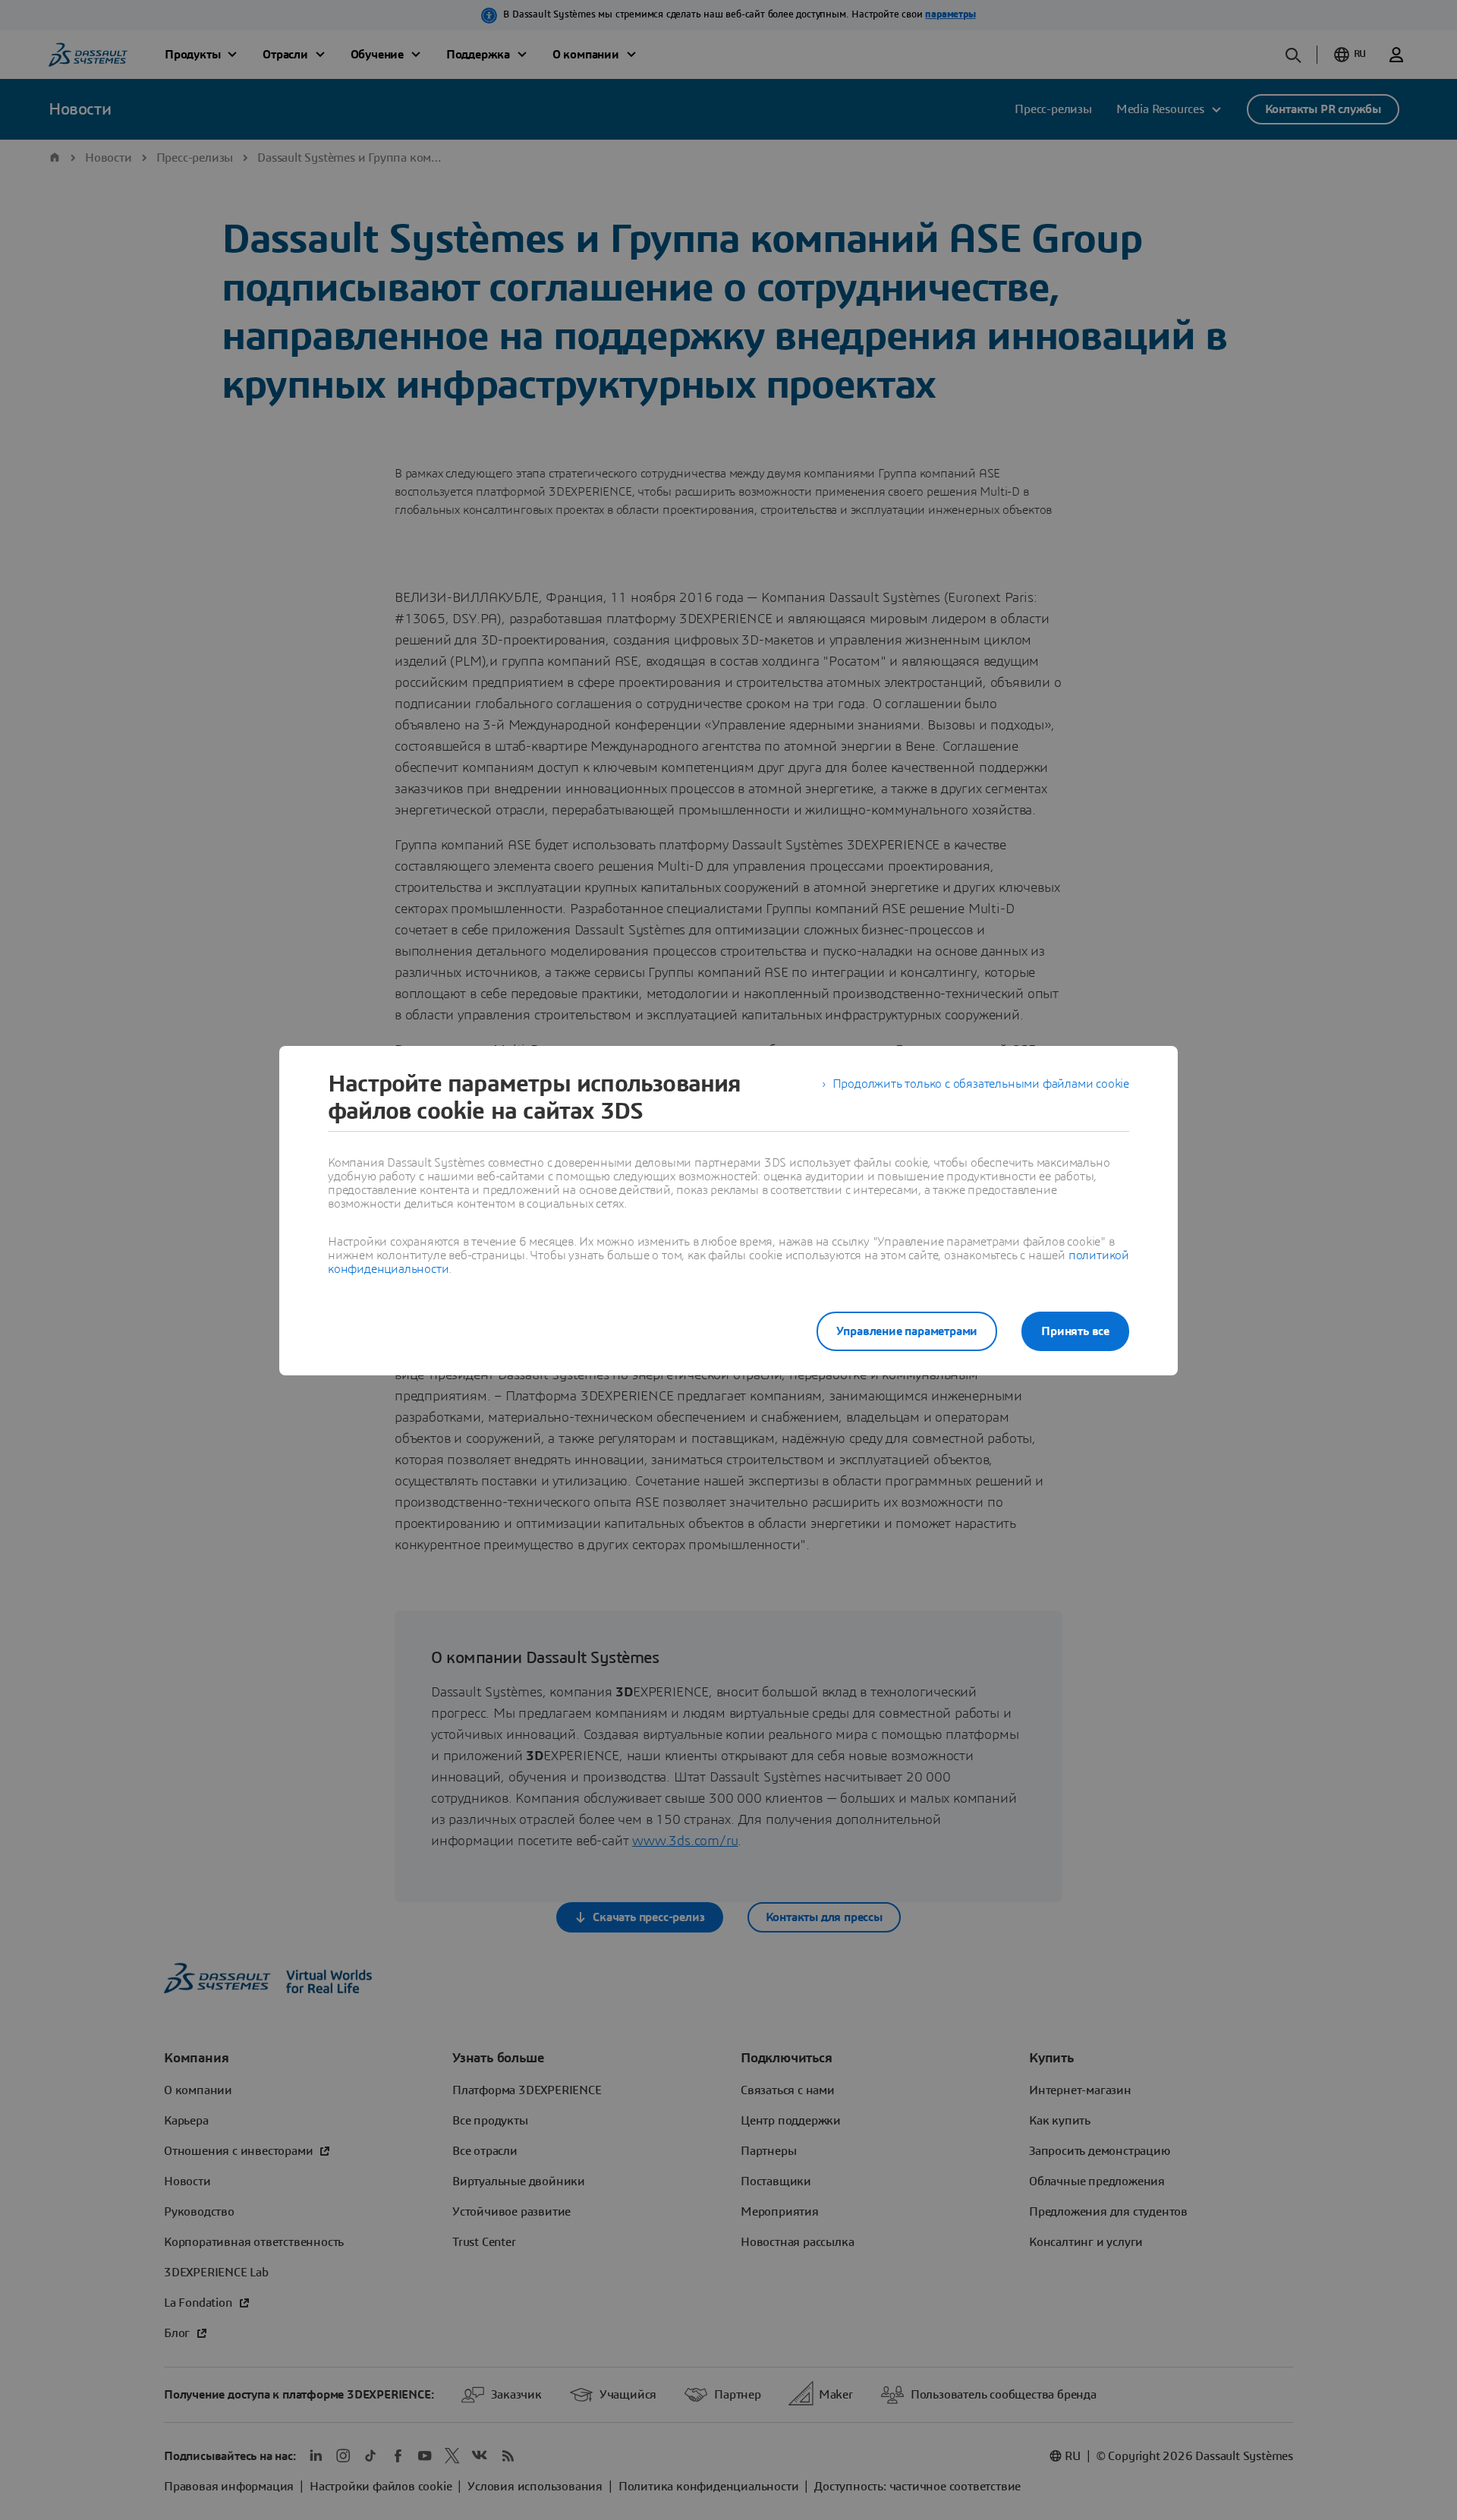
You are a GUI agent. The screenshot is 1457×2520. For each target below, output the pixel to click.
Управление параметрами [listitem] (907, 1331)
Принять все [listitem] (1075, 1331)
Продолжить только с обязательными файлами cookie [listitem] (981, 1084)
